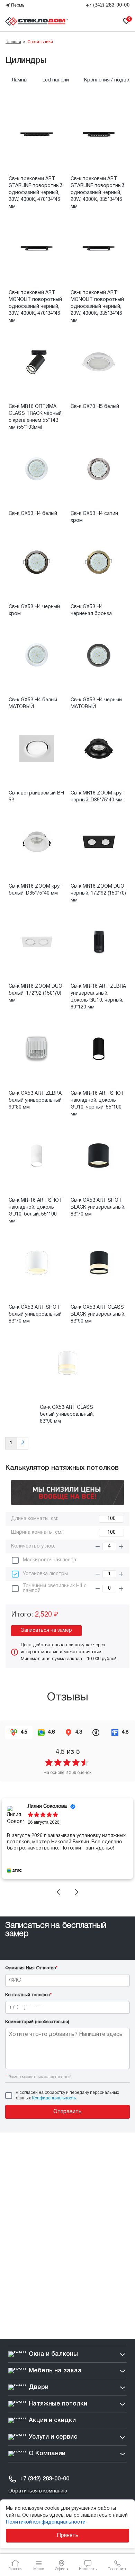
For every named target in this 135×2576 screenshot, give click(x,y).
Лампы (20, 80)
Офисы (62, 2569)
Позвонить (117, 2569)
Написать (88, 2569)
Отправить (67, 2112)
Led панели (56, 80)
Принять (68, 2536)
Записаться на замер (46, 1631)
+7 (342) (108, 5)
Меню (39, 2569)
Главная (15, 2569)
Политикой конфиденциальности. (46, 2522)
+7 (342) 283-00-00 (44, 2479)
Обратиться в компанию (38, 2491)
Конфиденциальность (54, 2098)
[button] (58, 1892)
